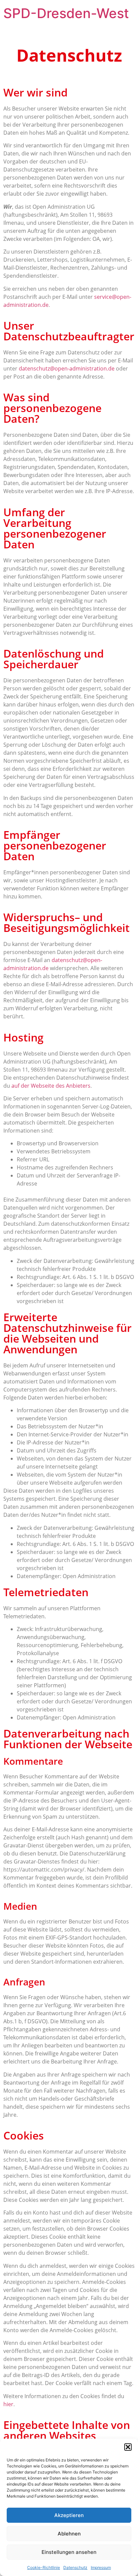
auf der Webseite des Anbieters (51, 1086)
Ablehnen (69, 2534)
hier (8, 2404)
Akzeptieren (69, 2515)
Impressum (101, 2567)
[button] (128, 2447)
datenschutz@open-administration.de (67, 368)
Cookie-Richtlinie (44, 2567)
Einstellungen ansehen (69, 2552)
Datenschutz (75, 2567)
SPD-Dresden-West (66, 13)
